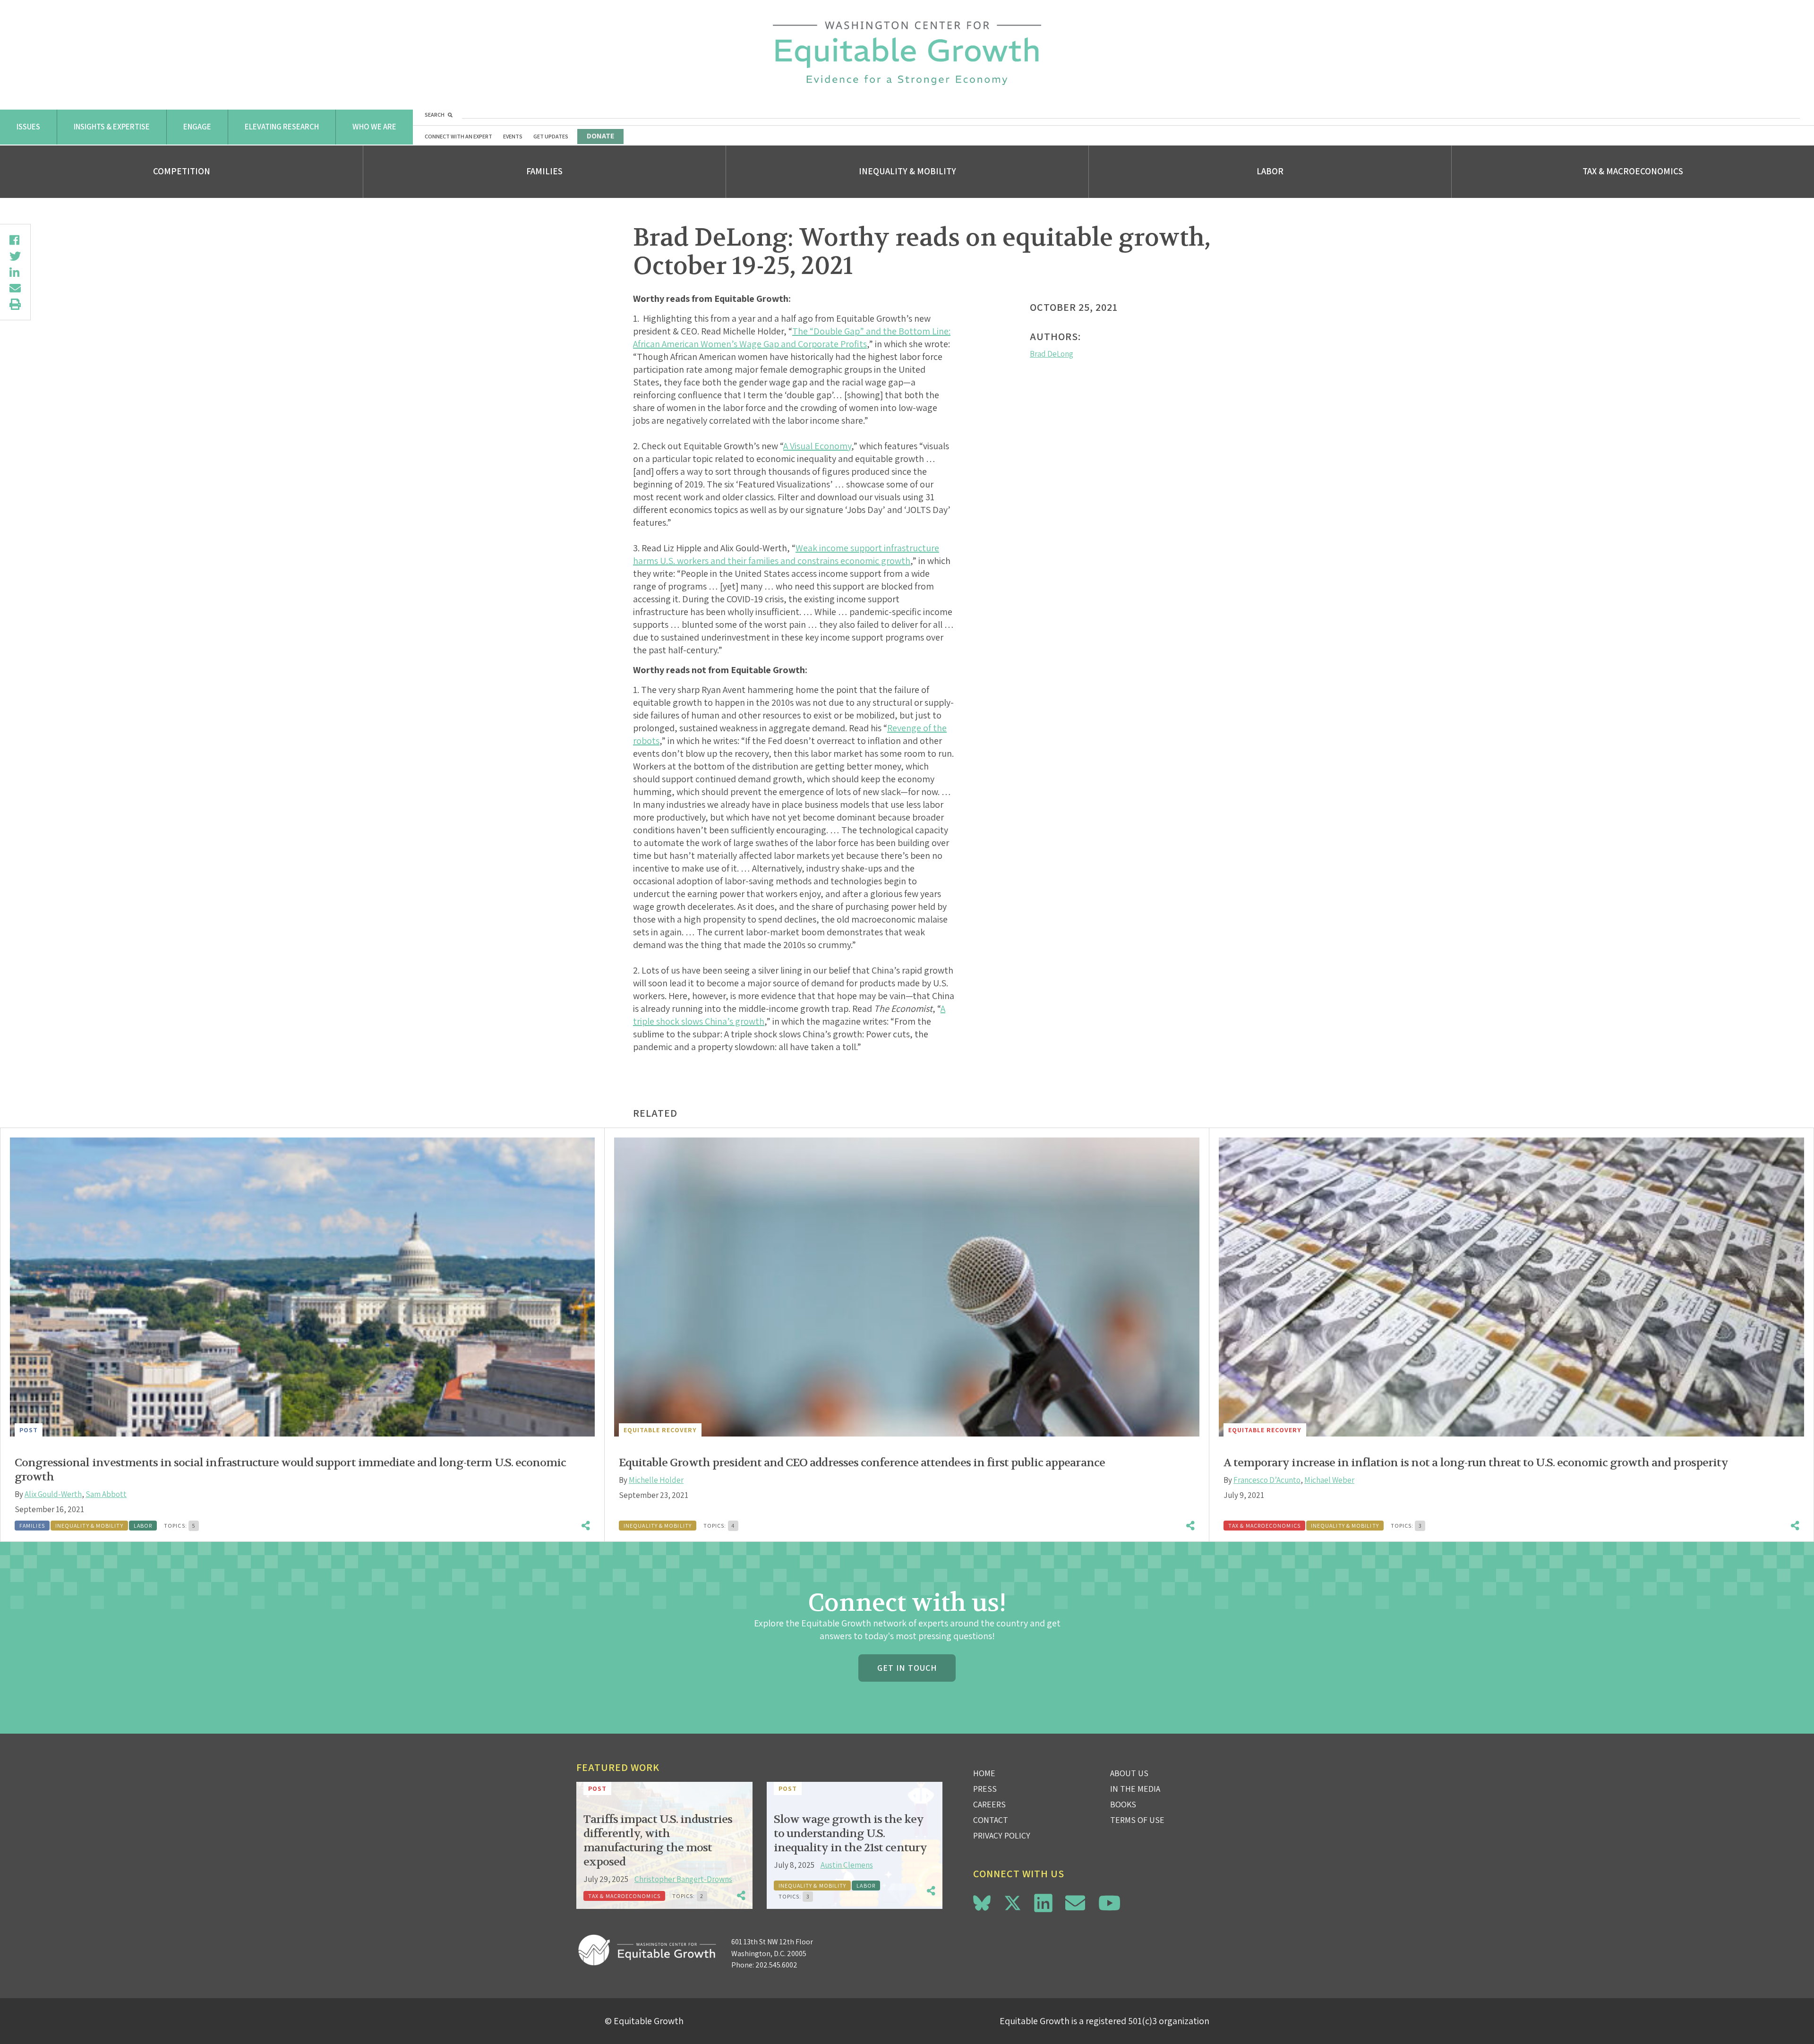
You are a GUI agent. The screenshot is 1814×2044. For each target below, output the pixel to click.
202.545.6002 (776, 1965)
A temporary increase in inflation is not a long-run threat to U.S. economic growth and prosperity (1476, 1463)
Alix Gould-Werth (53, 1494)
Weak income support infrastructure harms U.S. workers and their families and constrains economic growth (786, 554)
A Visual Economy (817, 446)
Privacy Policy (1002, 1835)
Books (1123, 1804)
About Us (1129, 1773)
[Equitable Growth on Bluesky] (982, 1902)
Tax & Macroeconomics (1633, 171)
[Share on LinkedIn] (15, 272)
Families (544, 171)
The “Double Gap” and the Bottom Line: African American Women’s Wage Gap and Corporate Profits (792, 338)
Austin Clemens (847, 1865)
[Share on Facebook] (15, 240)
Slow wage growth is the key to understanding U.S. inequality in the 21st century (850, 1834)
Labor (1270, 171)
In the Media (1135, 1789)
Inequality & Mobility (907, 171)
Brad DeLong (1052, 354)
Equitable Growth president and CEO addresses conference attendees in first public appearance (862, 1463)
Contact (991, 1820)
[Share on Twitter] (15, 256)
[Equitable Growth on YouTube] (1109, 1903)
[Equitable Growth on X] (1013, 1902)
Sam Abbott (106, 1494)
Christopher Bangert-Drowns (683, 1879)
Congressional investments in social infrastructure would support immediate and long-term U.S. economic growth (290, 1470)
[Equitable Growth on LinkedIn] (1043, 1903)
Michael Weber (1329, 1480)
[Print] (15, 304)
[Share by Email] (15, 288)
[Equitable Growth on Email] (1075, 1903)
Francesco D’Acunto (1267, 1480)
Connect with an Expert (458, 136)
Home (984, 1773)
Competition (182, 171)
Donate (600, 136)
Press (985, 1789)
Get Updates (551, 136)
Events (513, 136)
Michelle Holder (656, 1480)
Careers (989, 1804)
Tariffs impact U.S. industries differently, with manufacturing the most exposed (658, 1841)
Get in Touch (907, 1668)
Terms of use (1137, 1820)
